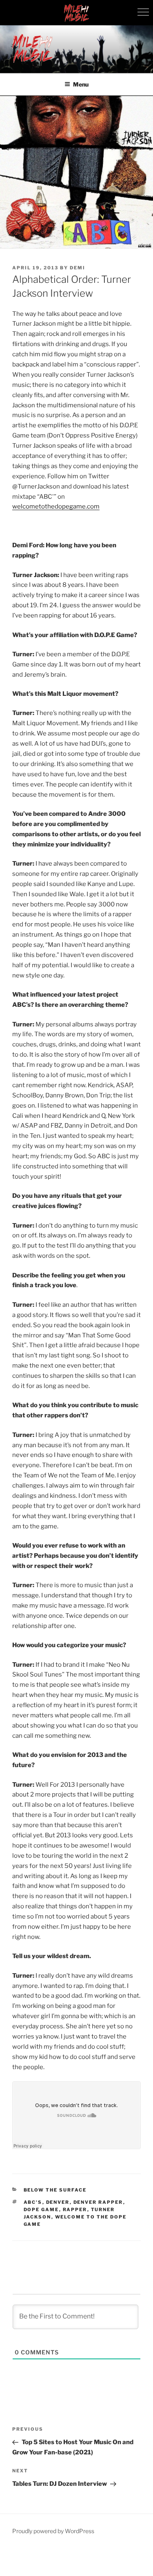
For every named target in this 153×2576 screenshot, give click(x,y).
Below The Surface (55, 2190)
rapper (75, 2210)
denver (58, 2202)
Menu (81, 84)
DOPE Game (41, 2210)
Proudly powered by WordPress (53, 2531)
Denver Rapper (98, 2202)
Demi (78, 268)
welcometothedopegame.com (56, 506)
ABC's (33, 2202)
